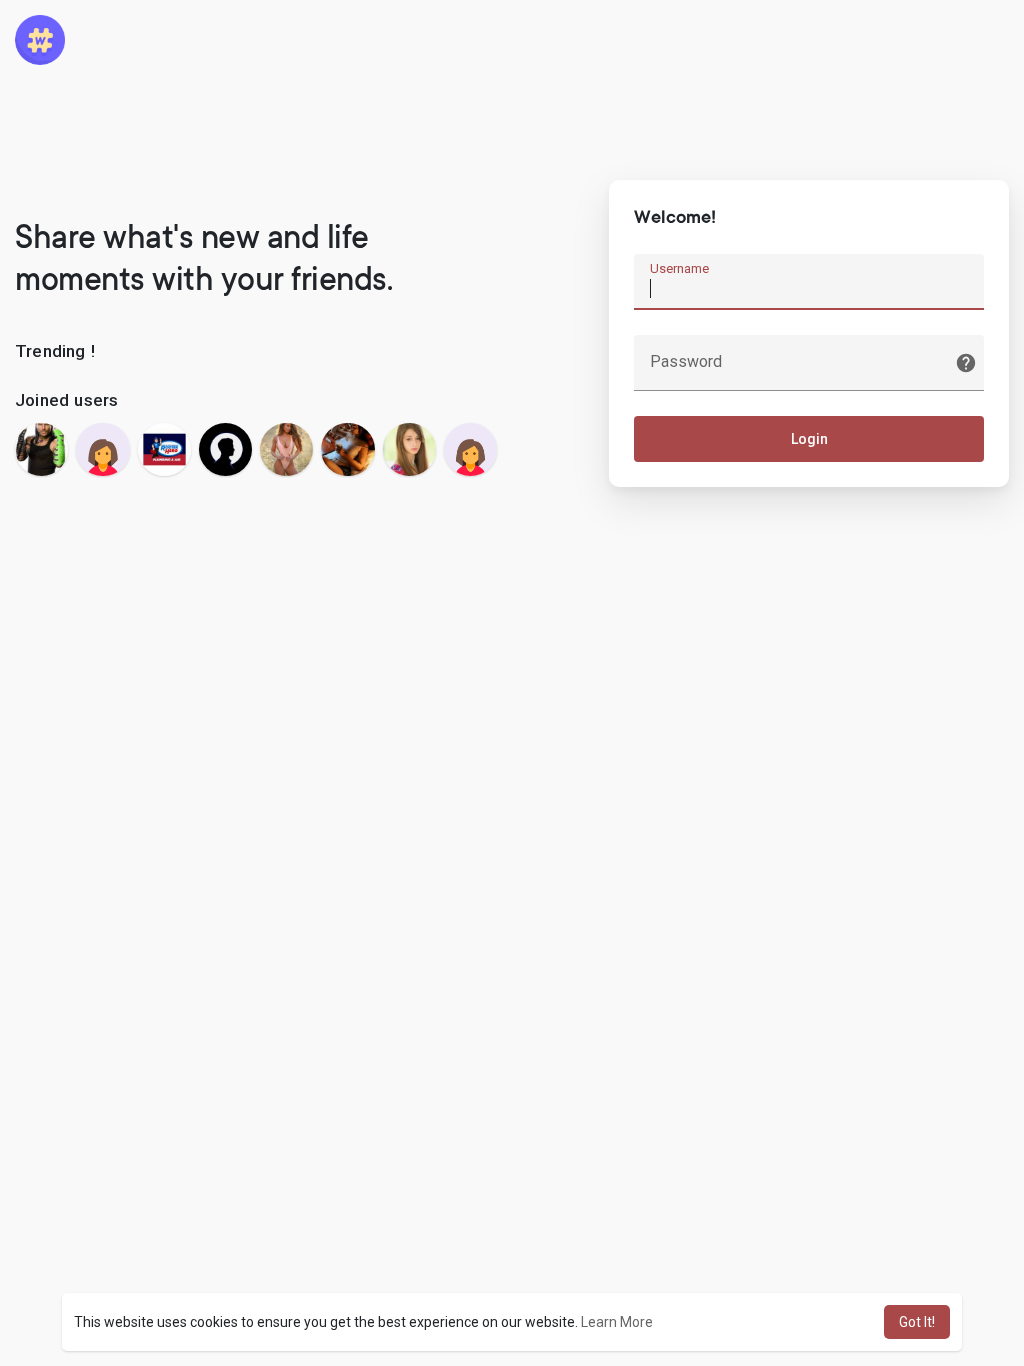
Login (809, 439)
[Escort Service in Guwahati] (409, 449)
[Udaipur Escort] (286, 449)
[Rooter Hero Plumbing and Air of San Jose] (164, 449)
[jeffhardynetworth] (41, 449)
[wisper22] (102, 449)
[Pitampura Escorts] (347, 449)
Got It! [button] (917, 1322)
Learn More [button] (617, 1322)
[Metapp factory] (225, 449)
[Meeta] (470, 449)
